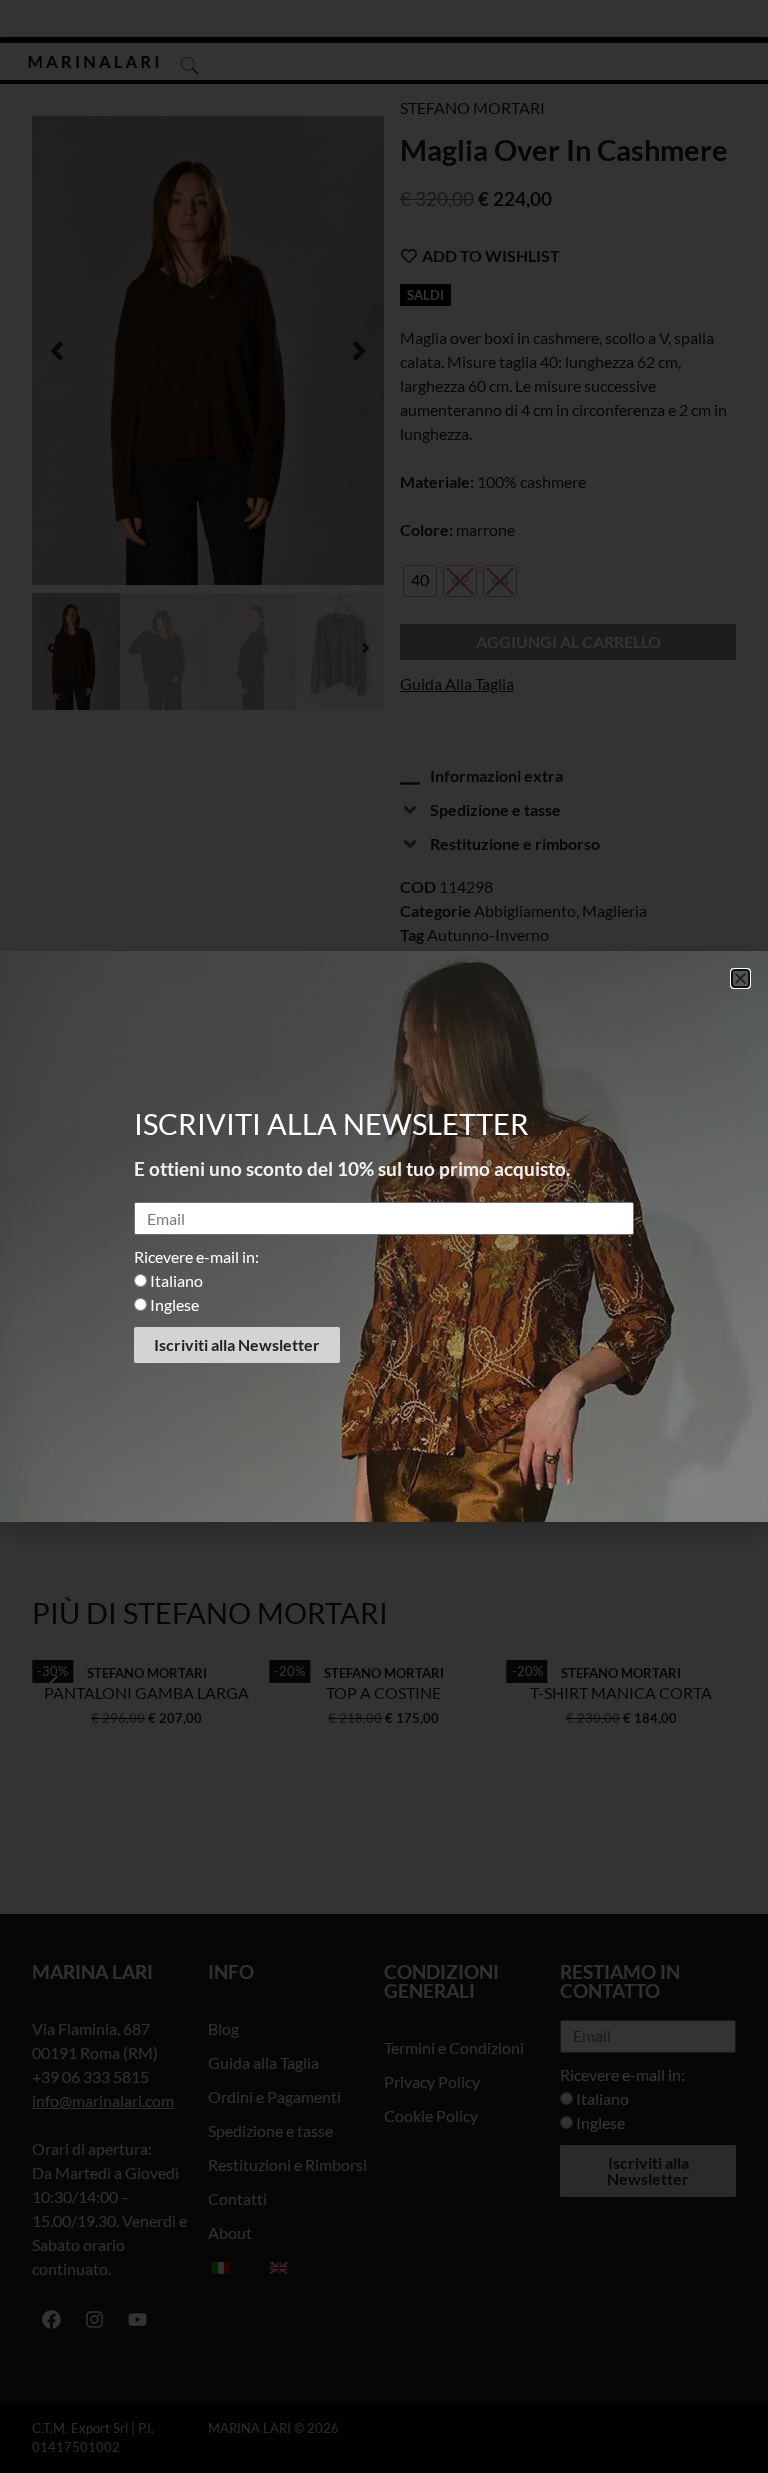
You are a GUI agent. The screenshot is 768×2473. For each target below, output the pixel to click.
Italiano (176, 1280)
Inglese (174, 1304)
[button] (740, 978)
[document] (384, 1236)
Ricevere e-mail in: (196, 1256)
